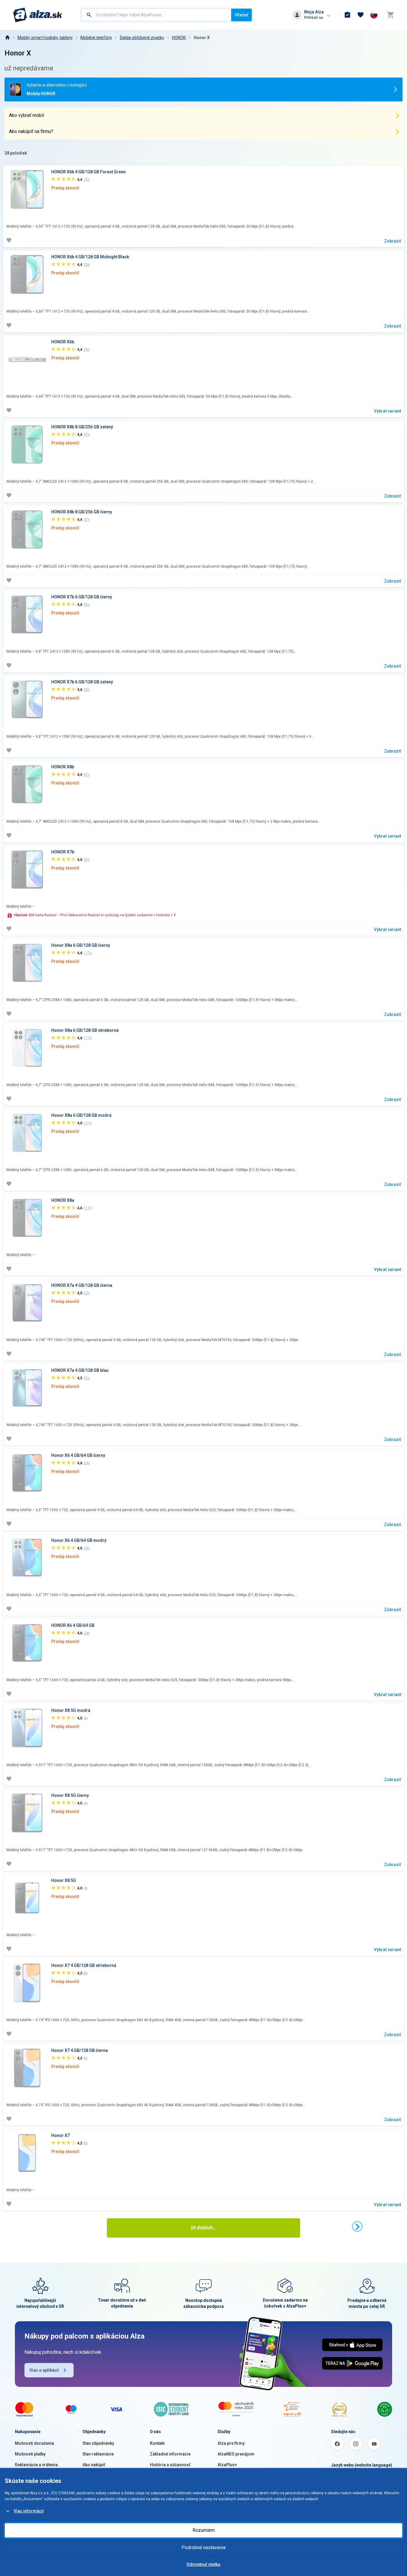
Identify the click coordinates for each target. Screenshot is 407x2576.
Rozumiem (204, 2530)
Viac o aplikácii (44, 2370)
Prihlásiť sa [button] (314, 17)
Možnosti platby (30, 2454)
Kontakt (157, 2443)
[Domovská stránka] (7, 38)
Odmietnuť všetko (203, 2564)
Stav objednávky (98, 2443)
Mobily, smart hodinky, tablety (45, 38)
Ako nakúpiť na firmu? (31, 131)
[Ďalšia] (357, 2226)
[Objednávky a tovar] (347, 15)
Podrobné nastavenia (203, 2548)
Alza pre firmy (231, 2443)
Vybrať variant (387, 411)
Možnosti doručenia (34, 2443)
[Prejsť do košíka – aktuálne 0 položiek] (390, 15)
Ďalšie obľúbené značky (142, 38)
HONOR (179, 38)
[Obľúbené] (361, 15)
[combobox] (156, 15)
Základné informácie (170, 2454)
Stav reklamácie (98, 2454)
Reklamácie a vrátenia (36, 2465)
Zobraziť (393, 241)
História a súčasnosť (170, 2465)
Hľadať (241, 15)
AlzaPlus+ (227, 2465)
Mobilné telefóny (96, 38)
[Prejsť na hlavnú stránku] (38, 15)
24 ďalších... (203, 2228)
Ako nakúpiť (94, 2465)
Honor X (202, 38)
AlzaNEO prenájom (236, 2454)
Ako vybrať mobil (27, 115)
